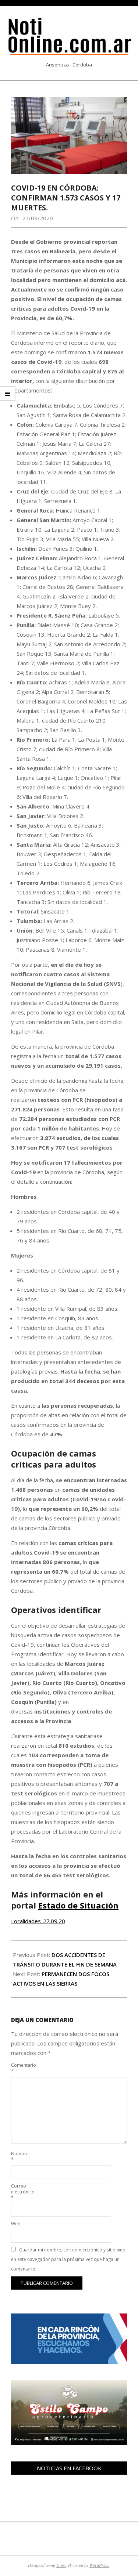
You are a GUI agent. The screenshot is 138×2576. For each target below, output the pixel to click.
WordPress (99, 2565)
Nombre (20, 2157)
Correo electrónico (20, 2192)
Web (16, 2224)
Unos (61, 2565)
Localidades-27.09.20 (38, 1921)
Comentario (20, 2068)
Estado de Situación (78, 1905)
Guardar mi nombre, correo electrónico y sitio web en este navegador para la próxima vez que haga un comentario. (68, 2259)
